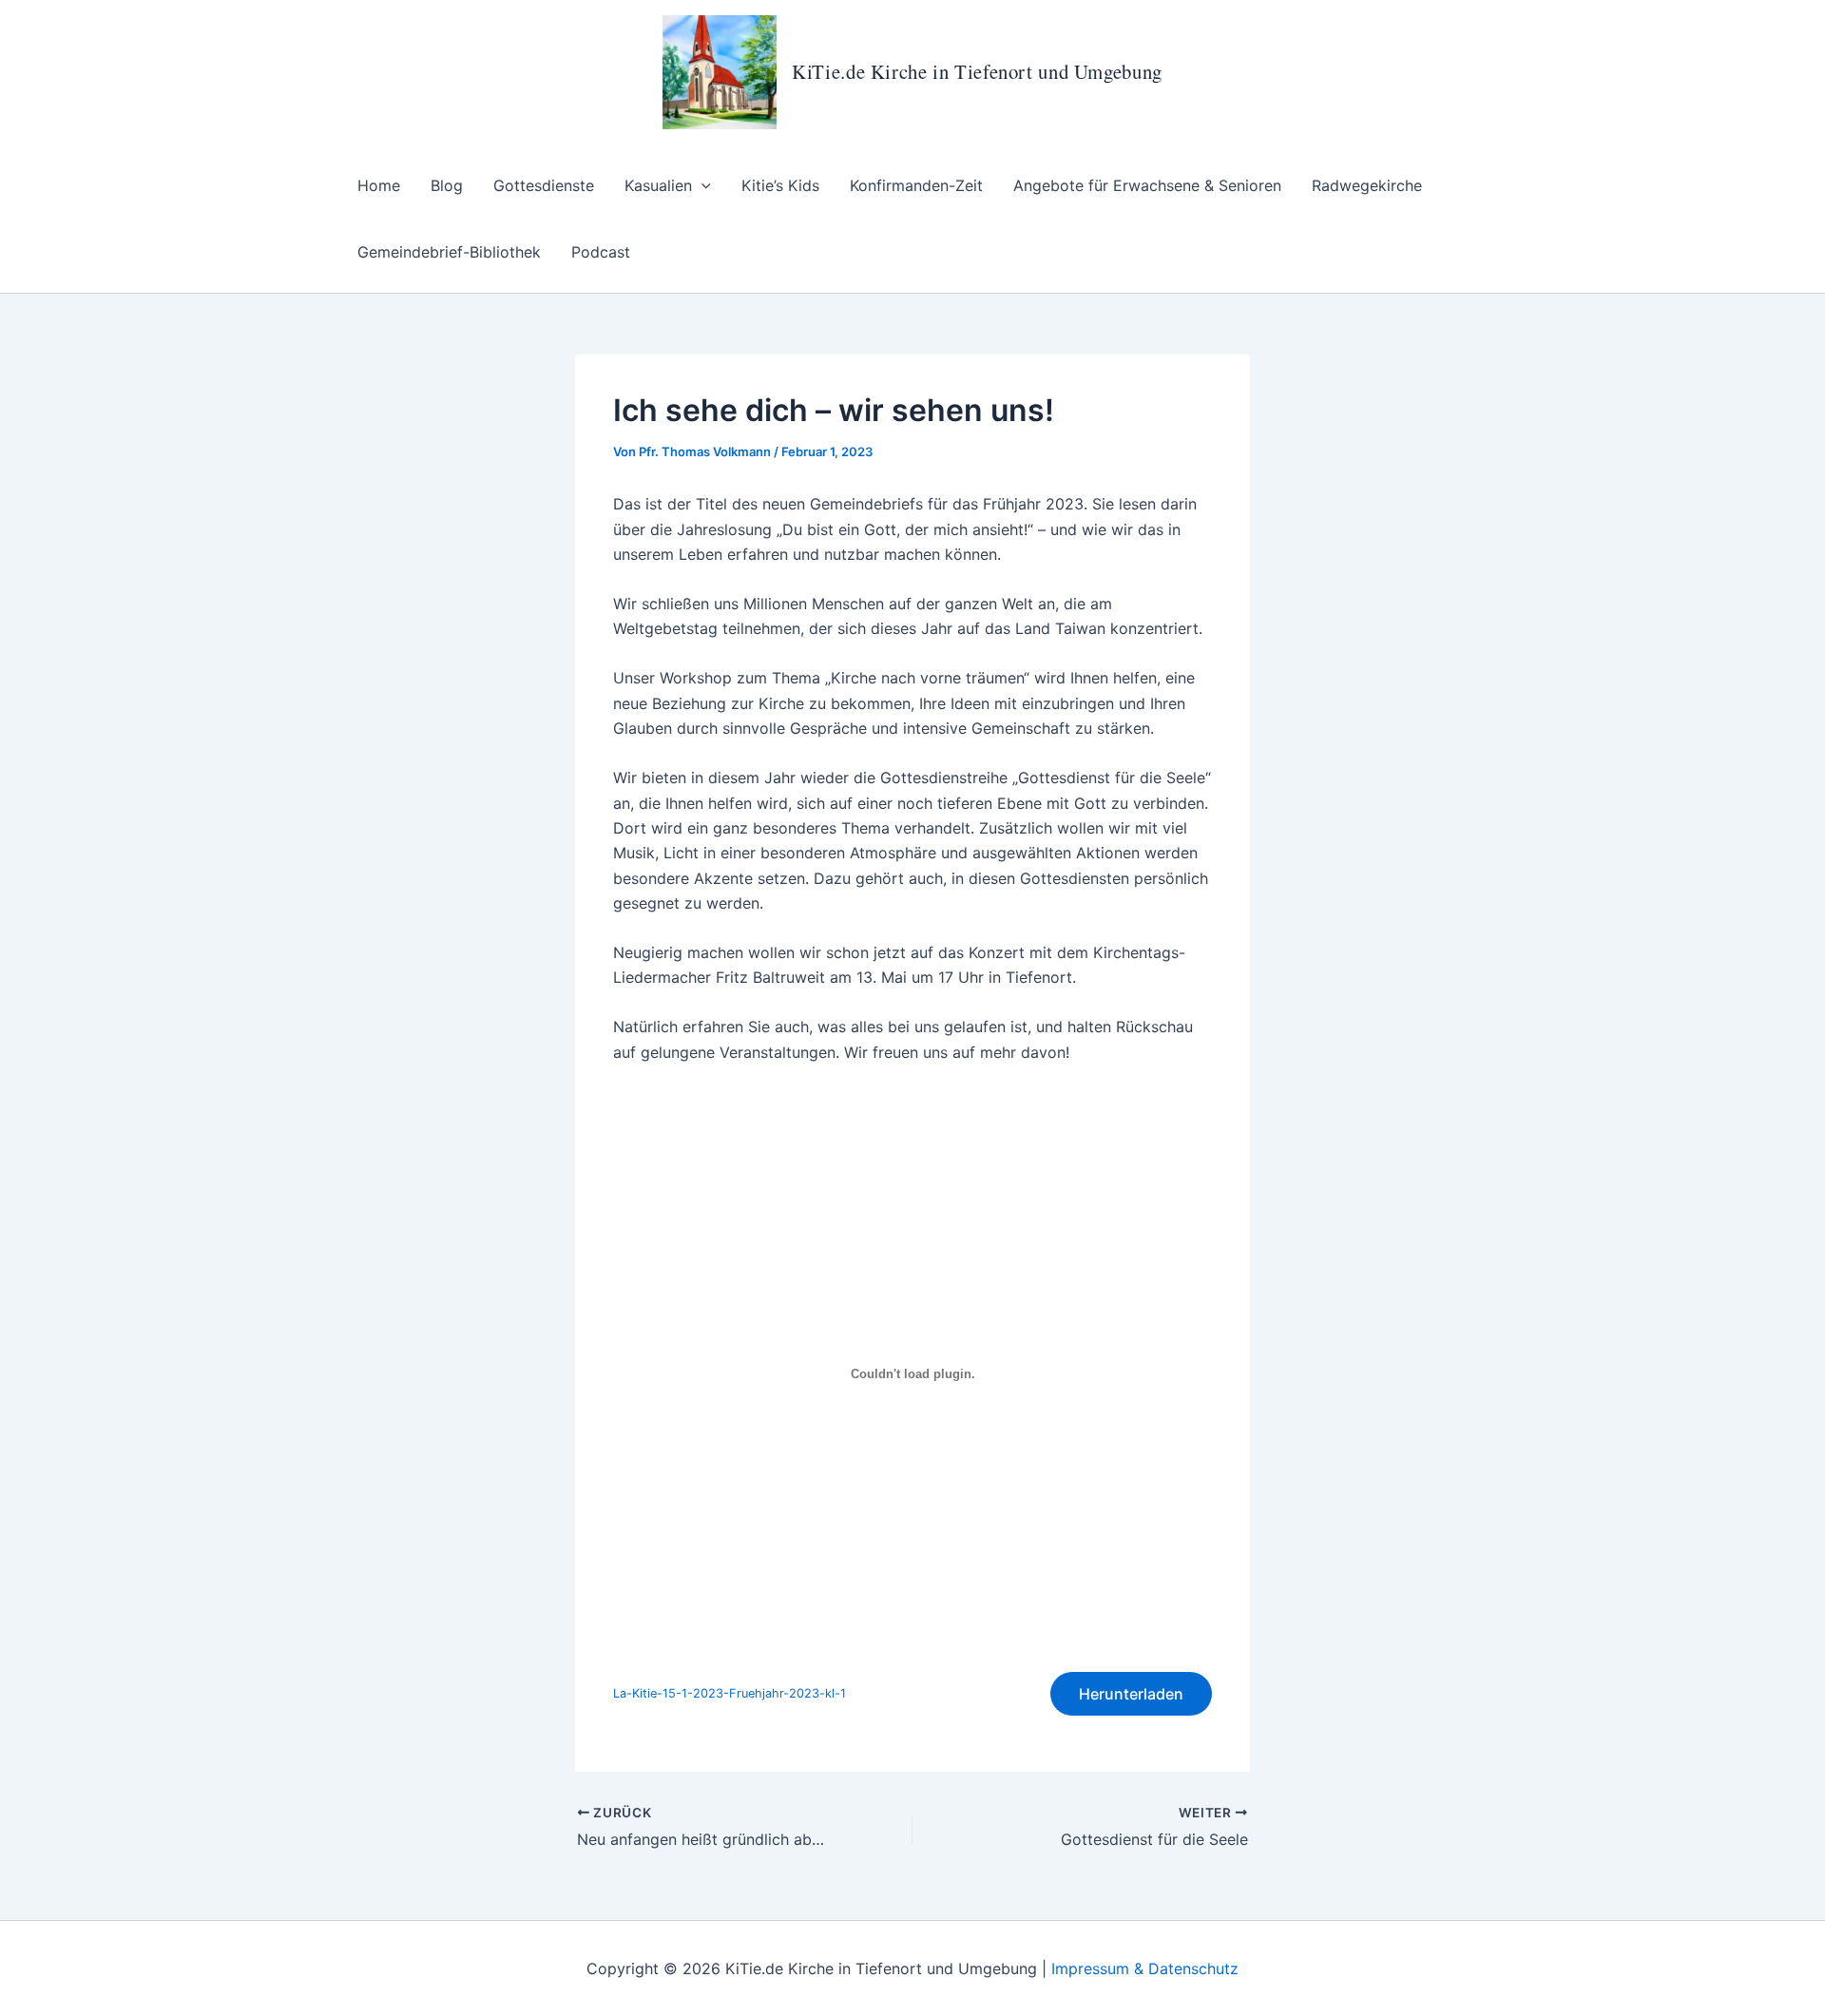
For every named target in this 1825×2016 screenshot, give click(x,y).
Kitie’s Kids (780, 185)
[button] (701, 185)
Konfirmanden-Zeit (916, 185)
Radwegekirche (1367, 185)
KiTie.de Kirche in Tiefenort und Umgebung (977, 71)
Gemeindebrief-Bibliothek (449, 252)
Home (379, 185)
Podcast (601, 252)
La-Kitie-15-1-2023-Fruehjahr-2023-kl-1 (730, 1693)
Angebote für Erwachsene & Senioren (1147, 185)
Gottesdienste (544, 185)
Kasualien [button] (658, 185)
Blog (447, 185)
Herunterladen (1131, 1694)
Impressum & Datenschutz (1145, 1968)
